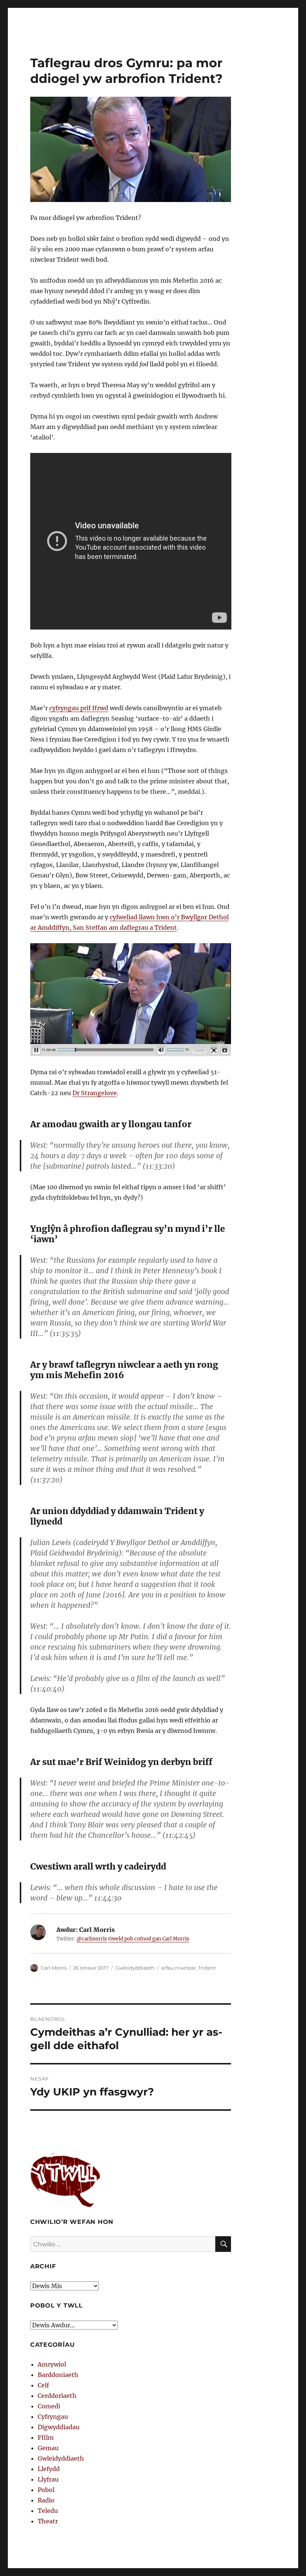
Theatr (48, 2521)
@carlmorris (92, 1939)
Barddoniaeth (58, 2375)
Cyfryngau (53, 2417)
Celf (43, 2385)
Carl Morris (54, 1968)
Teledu (48, 2511)
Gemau (48, 2448)
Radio (46, 2500)
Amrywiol (52, 2364)
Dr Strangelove (95, 1093)
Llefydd (49, 2469)
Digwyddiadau (59, 2427)
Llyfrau (48, 2479)
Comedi (49, 2406)
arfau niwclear (179, 1968)
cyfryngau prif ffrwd (79, 708)
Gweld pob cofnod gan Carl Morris (149, 1939)
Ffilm (46, 2437)
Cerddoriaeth (57, 2396)
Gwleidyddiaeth (135, 1968)
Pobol (46, 2490)
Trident (207, 1968)
